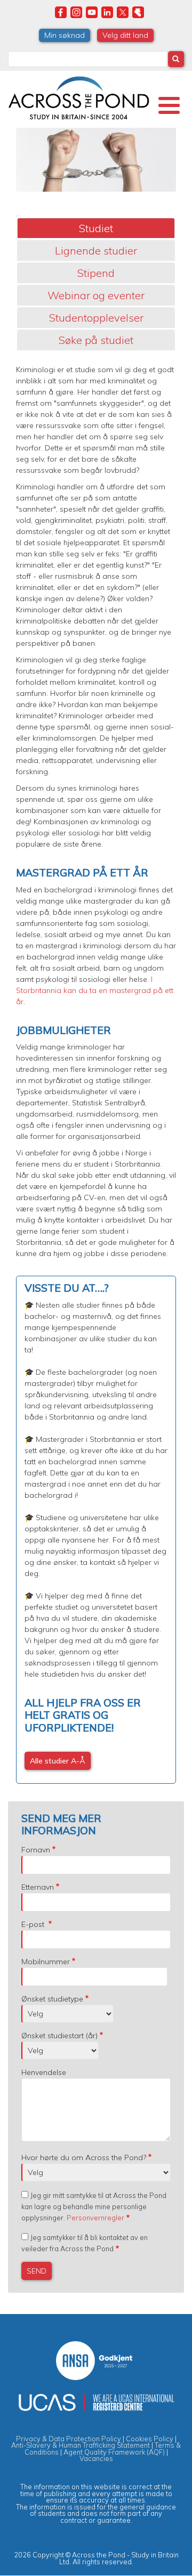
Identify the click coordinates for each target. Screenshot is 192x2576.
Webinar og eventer (96, 295)
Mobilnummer (46, 1962)
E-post (34, 1924)
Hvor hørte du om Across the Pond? (84, 2157)
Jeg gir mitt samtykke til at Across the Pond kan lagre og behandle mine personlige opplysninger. (94, 2206)
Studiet (96, 228)
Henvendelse (44, 2072)
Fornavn (36, 1850)
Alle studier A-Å (58, 1761)
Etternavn (38, 1887)
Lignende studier (96, 251)
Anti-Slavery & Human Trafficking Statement (81, 2445)
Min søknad (65, 35)
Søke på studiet (96, 340)
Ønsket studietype (52, 1999)
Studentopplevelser (96, 318)
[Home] (79, 96)
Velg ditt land (125, 35)
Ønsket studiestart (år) (59, 2036)
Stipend (96, 273)
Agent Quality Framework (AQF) (114, 2452)
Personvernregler (95, 2218)
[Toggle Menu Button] (169, 105)
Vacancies (96, 2458)
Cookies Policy (150, 2439)
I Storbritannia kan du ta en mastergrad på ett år (95, 990)
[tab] (96, 228)
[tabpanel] (96, 1074)
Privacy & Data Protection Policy (69, 2439)
